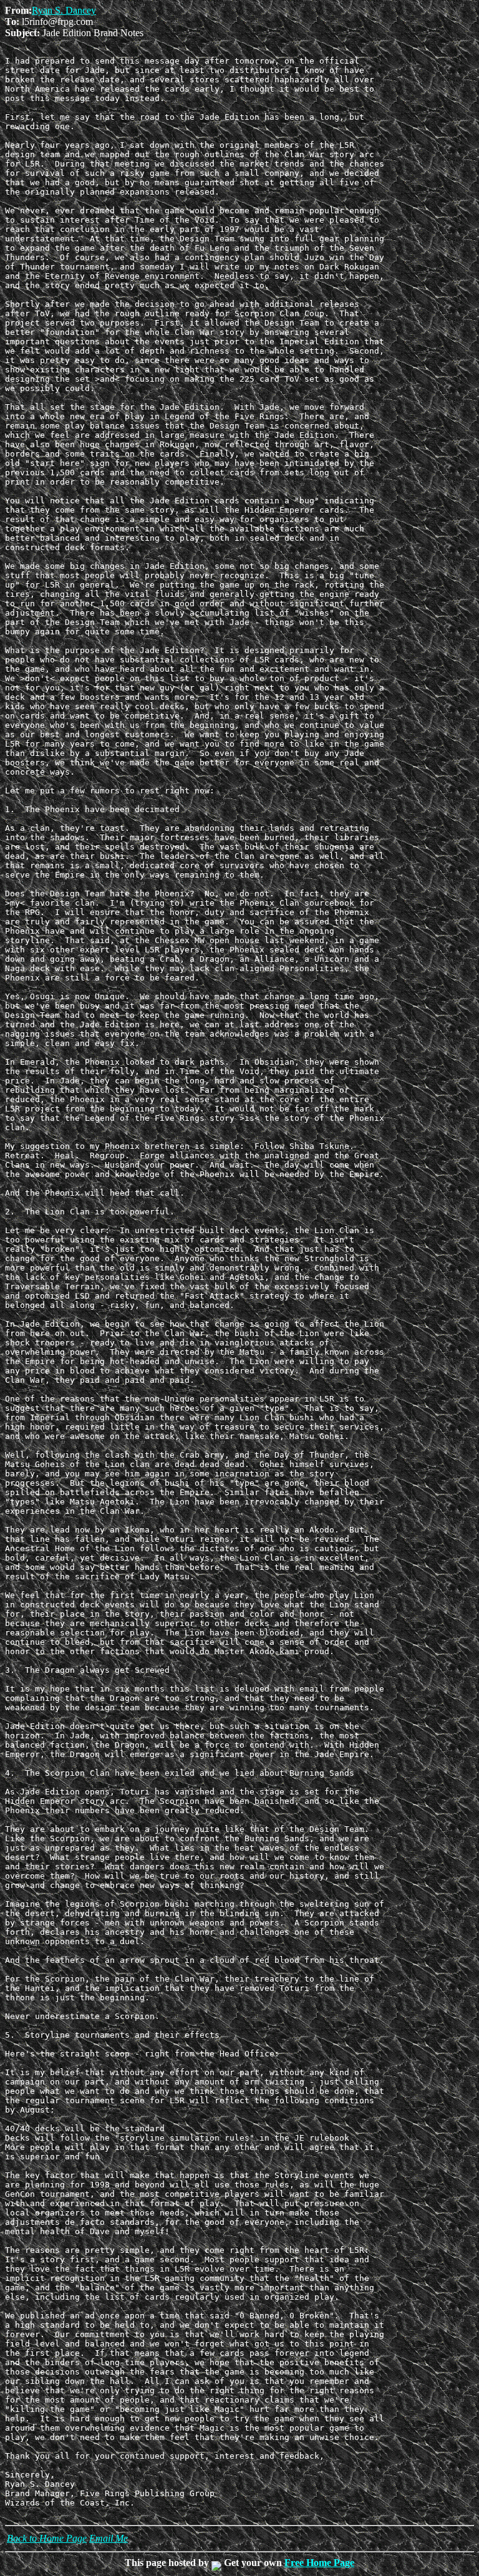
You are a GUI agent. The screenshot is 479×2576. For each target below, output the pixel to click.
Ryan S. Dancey (64, 10)
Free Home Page (319, 2563)
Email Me (109, 2538)
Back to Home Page (47, 2538)
